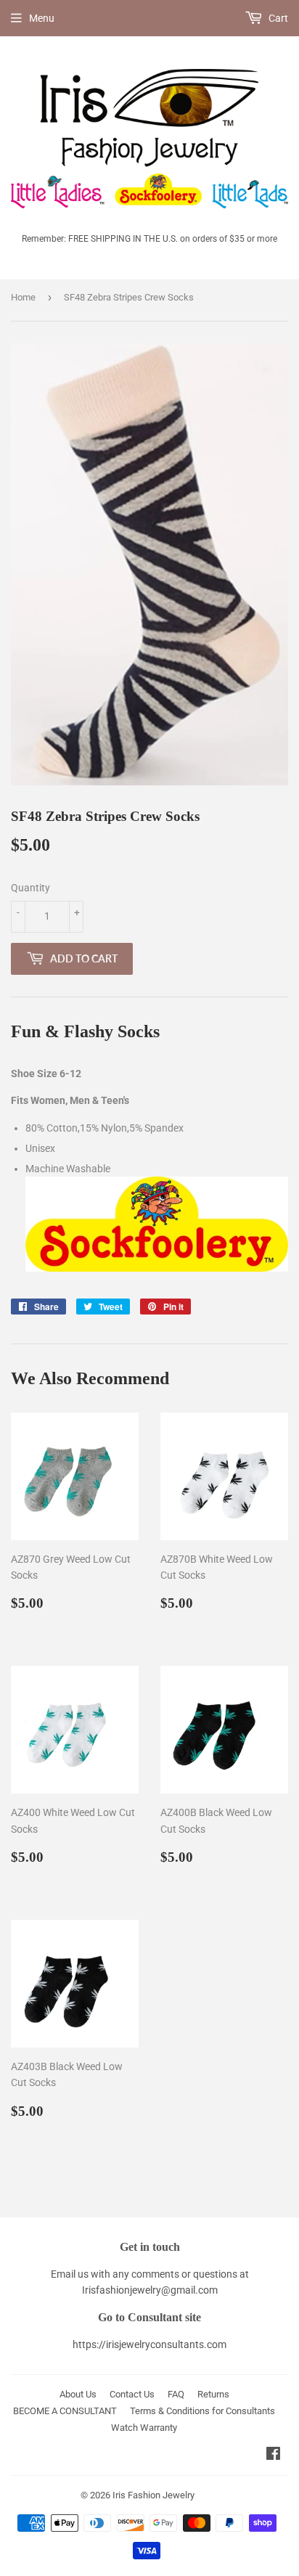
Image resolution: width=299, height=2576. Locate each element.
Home (23, 297)
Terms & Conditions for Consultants (202, 2411)
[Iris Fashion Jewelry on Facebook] (273, 2456)
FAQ (176, 2394)
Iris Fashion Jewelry (153, 2495)
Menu (42, 18)
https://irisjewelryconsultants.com (149, 2344)
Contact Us (132, 2394)
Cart (277, 18)
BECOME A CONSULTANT (65, 2411)
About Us (78, 2394)
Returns (213, 2394)
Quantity (30, 888)
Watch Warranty (144, 2428)
